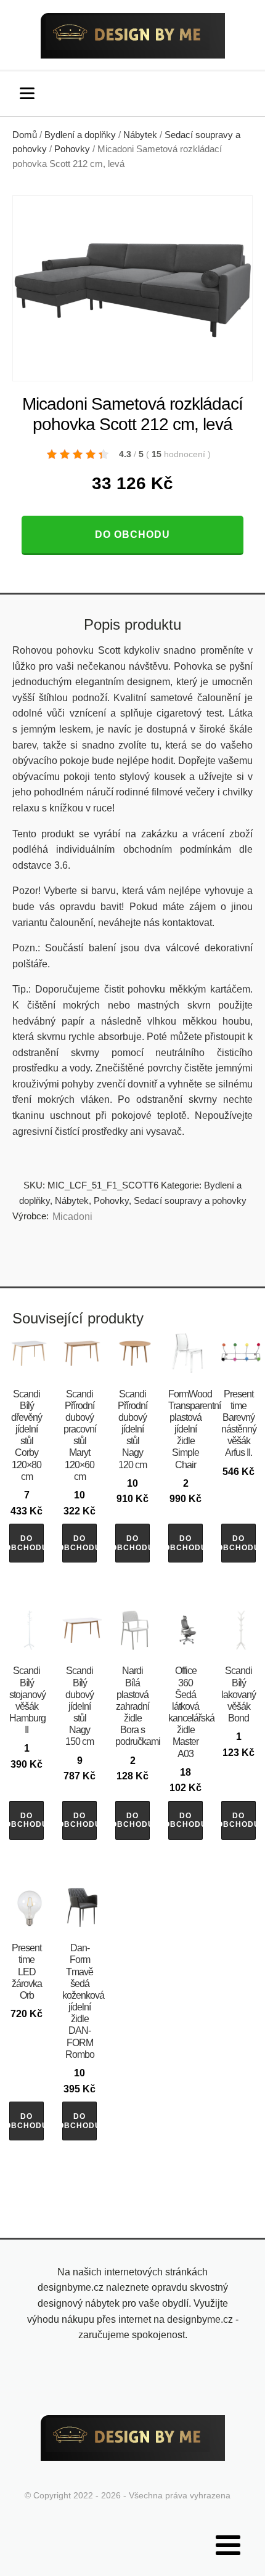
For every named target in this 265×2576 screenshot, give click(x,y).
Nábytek (140, 135)
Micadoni (72, 1217)
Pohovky (72, 149)
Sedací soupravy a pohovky (190, 1201)
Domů (25, 135)
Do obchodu (132, 534)
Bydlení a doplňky (80, 135)
